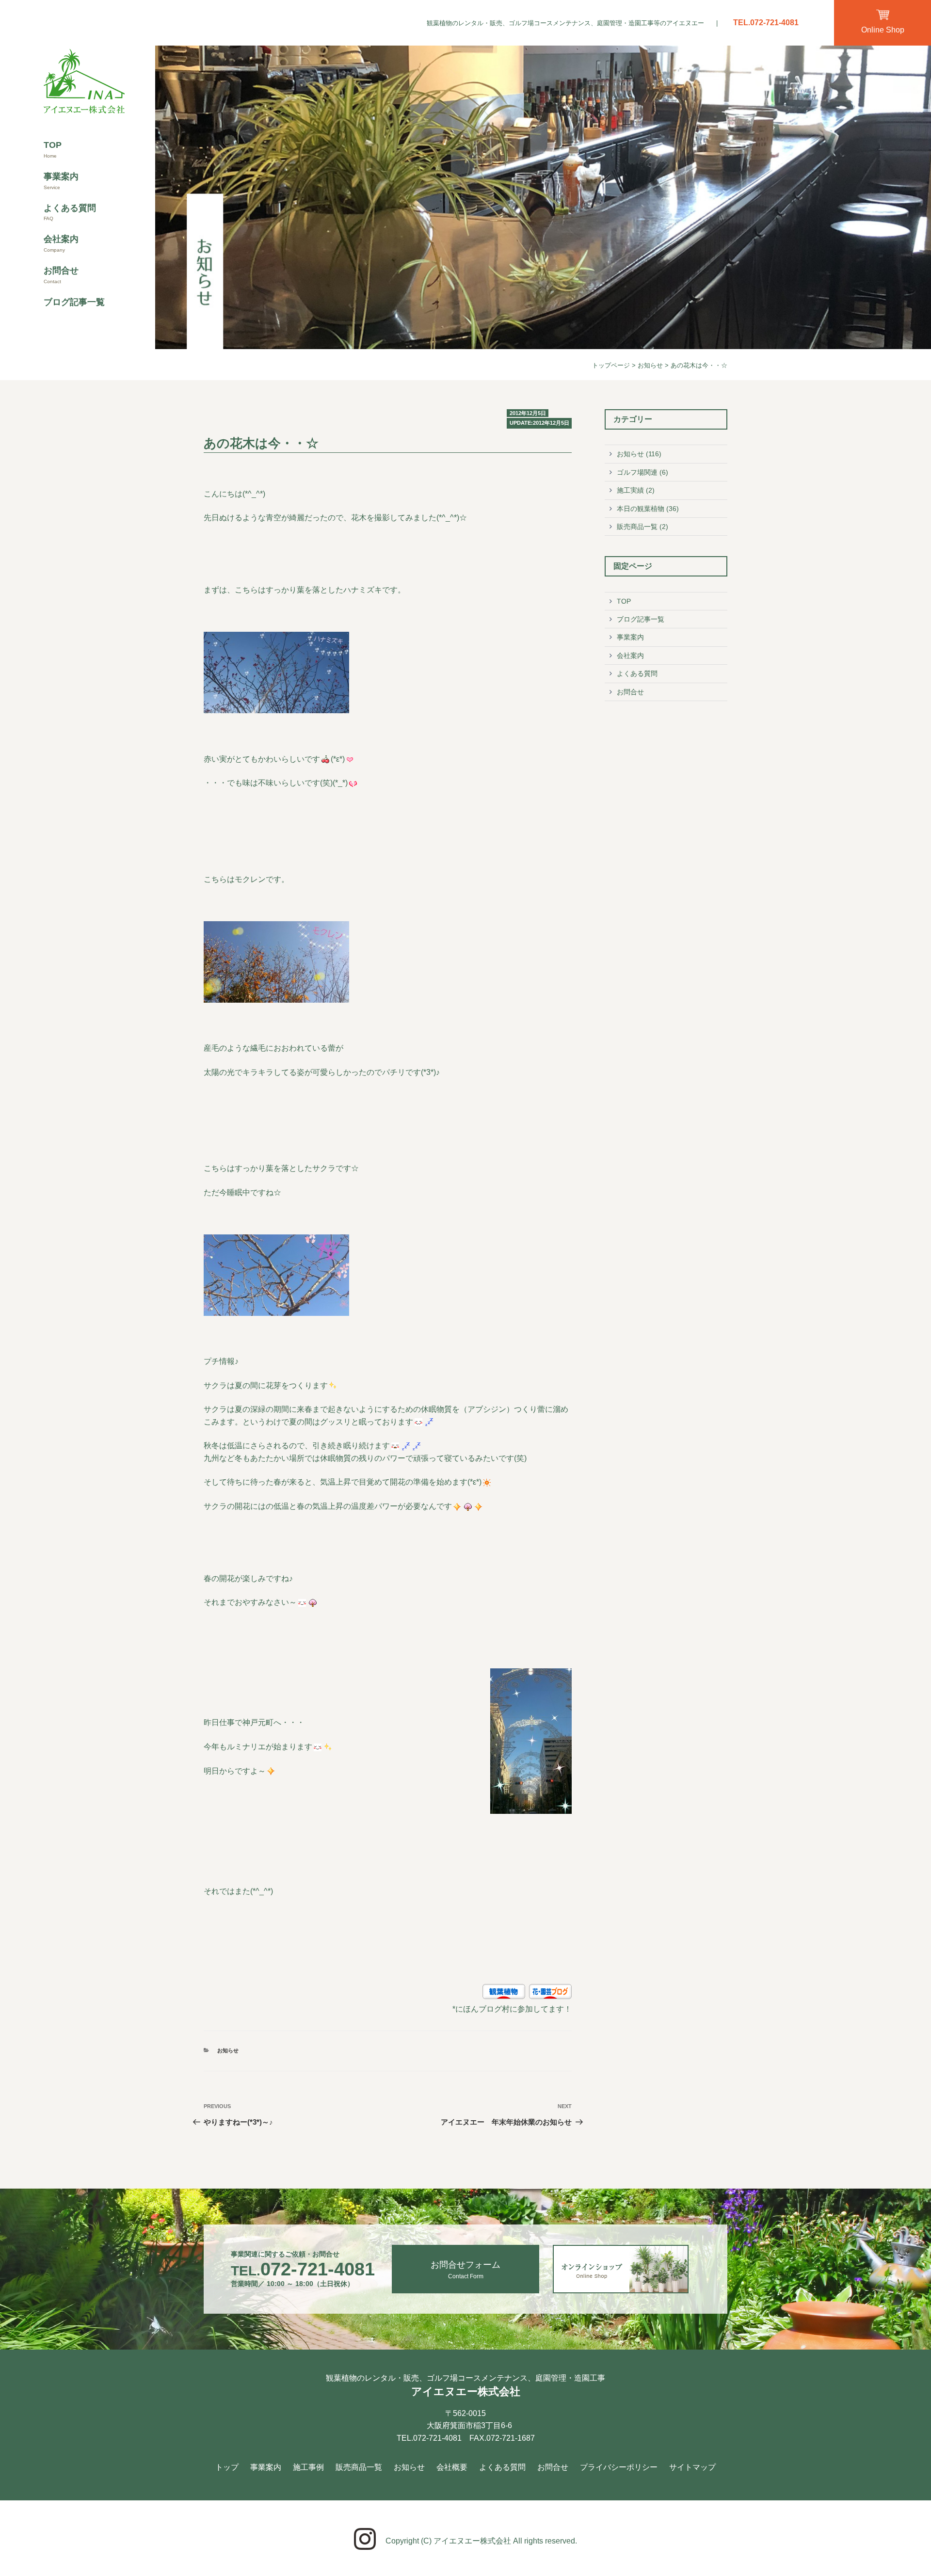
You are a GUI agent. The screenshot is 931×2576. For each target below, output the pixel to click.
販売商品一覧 (637, 527)
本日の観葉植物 (641, 509)
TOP (53, 145)
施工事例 (308, 2467)
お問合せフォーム (465, 2270)
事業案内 (61, 176)
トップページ (611, 365)
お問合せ (61, 271)
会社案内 (61, 239)
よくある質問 (70, 208)
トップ (227, 2467)
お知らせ (650, 365)
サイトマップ (692, 2467)
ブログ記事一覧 (74, 302)
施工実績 (630, 490)
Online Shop (883, 30)
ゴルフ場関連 (637, 472)
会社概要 (452, 2467)
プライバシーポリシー (619, 2467)
